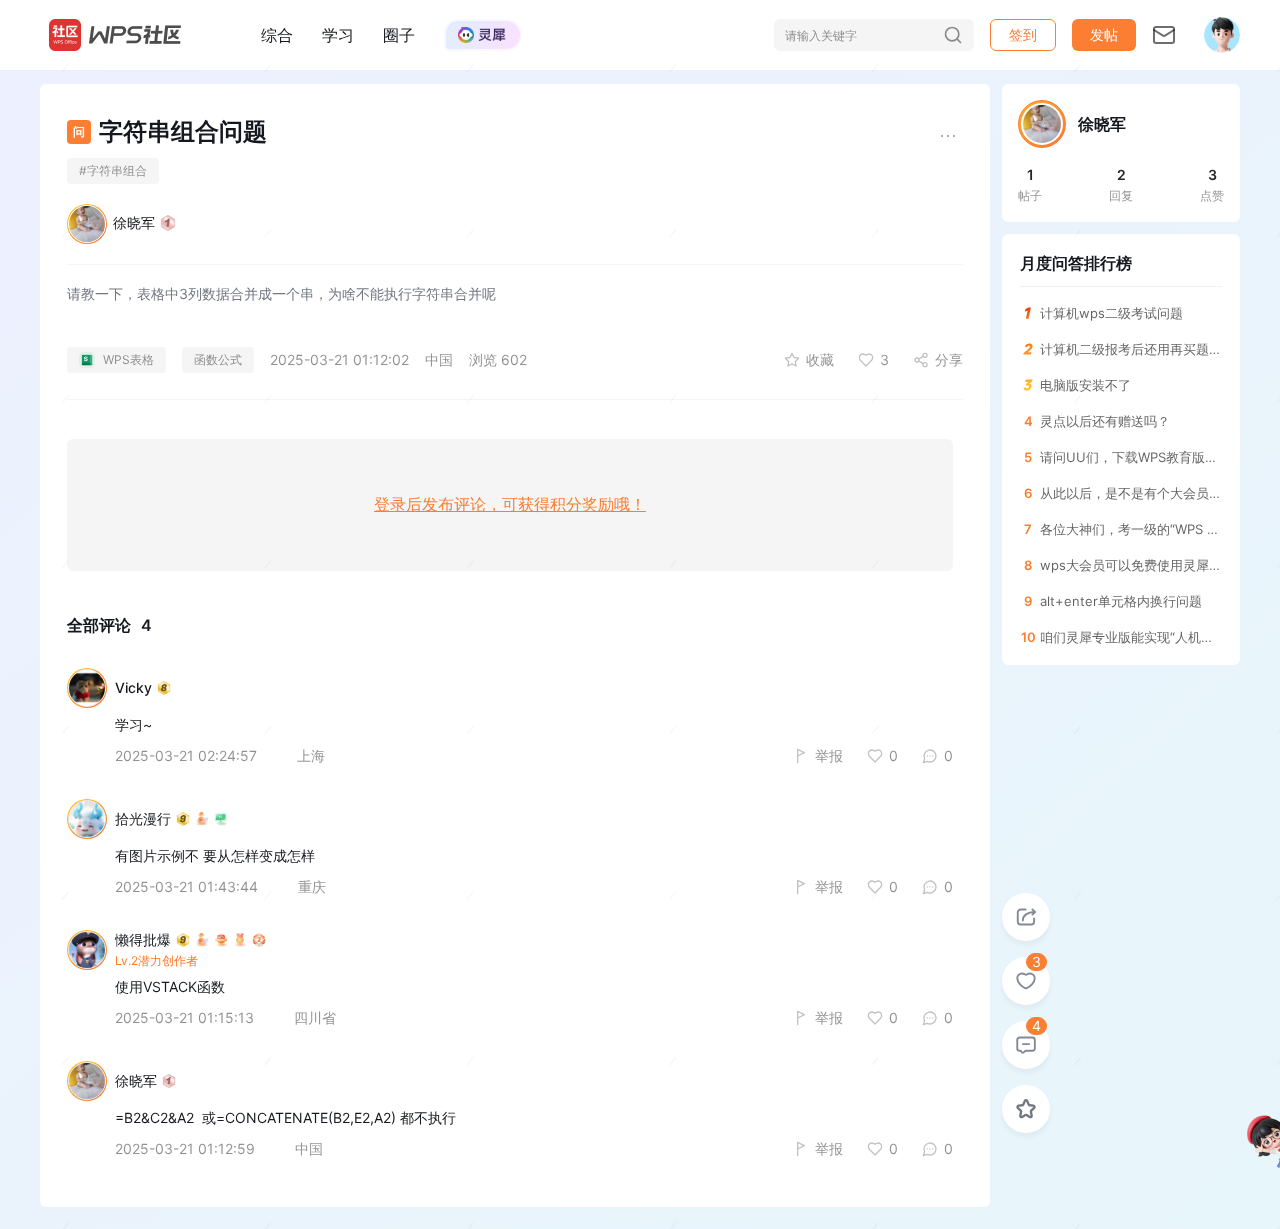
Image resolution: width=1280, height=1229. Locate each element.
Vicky (133, 688)
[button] (1104, 35)
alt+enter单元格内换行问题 (1121, 601)
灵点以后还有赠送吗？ (1105, 421)
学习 (338, 35)
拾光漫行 (143, 819)
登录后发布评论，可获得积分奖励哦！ (510, 504)
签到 (1023, 34)
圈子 (399, 35)
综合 (277, 35)
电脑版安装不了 (1085, 385)
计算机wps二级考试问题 (1111, 313)
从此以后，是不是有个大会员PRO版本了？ (1131, 493)
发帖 (1104, 34)
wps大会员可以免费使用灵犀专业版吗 (1131, 565)
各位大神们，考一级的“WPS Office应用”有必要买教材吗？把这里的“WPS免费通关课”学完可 (1131, 529)
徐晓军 (134, 222)
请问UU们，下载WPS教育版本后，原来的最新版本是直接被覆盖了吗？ (1131, 457)
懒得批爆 (143, 940)
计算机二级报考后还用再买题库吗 (1131, 349)
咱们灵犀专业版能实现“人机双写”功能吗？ (1131, 637)
